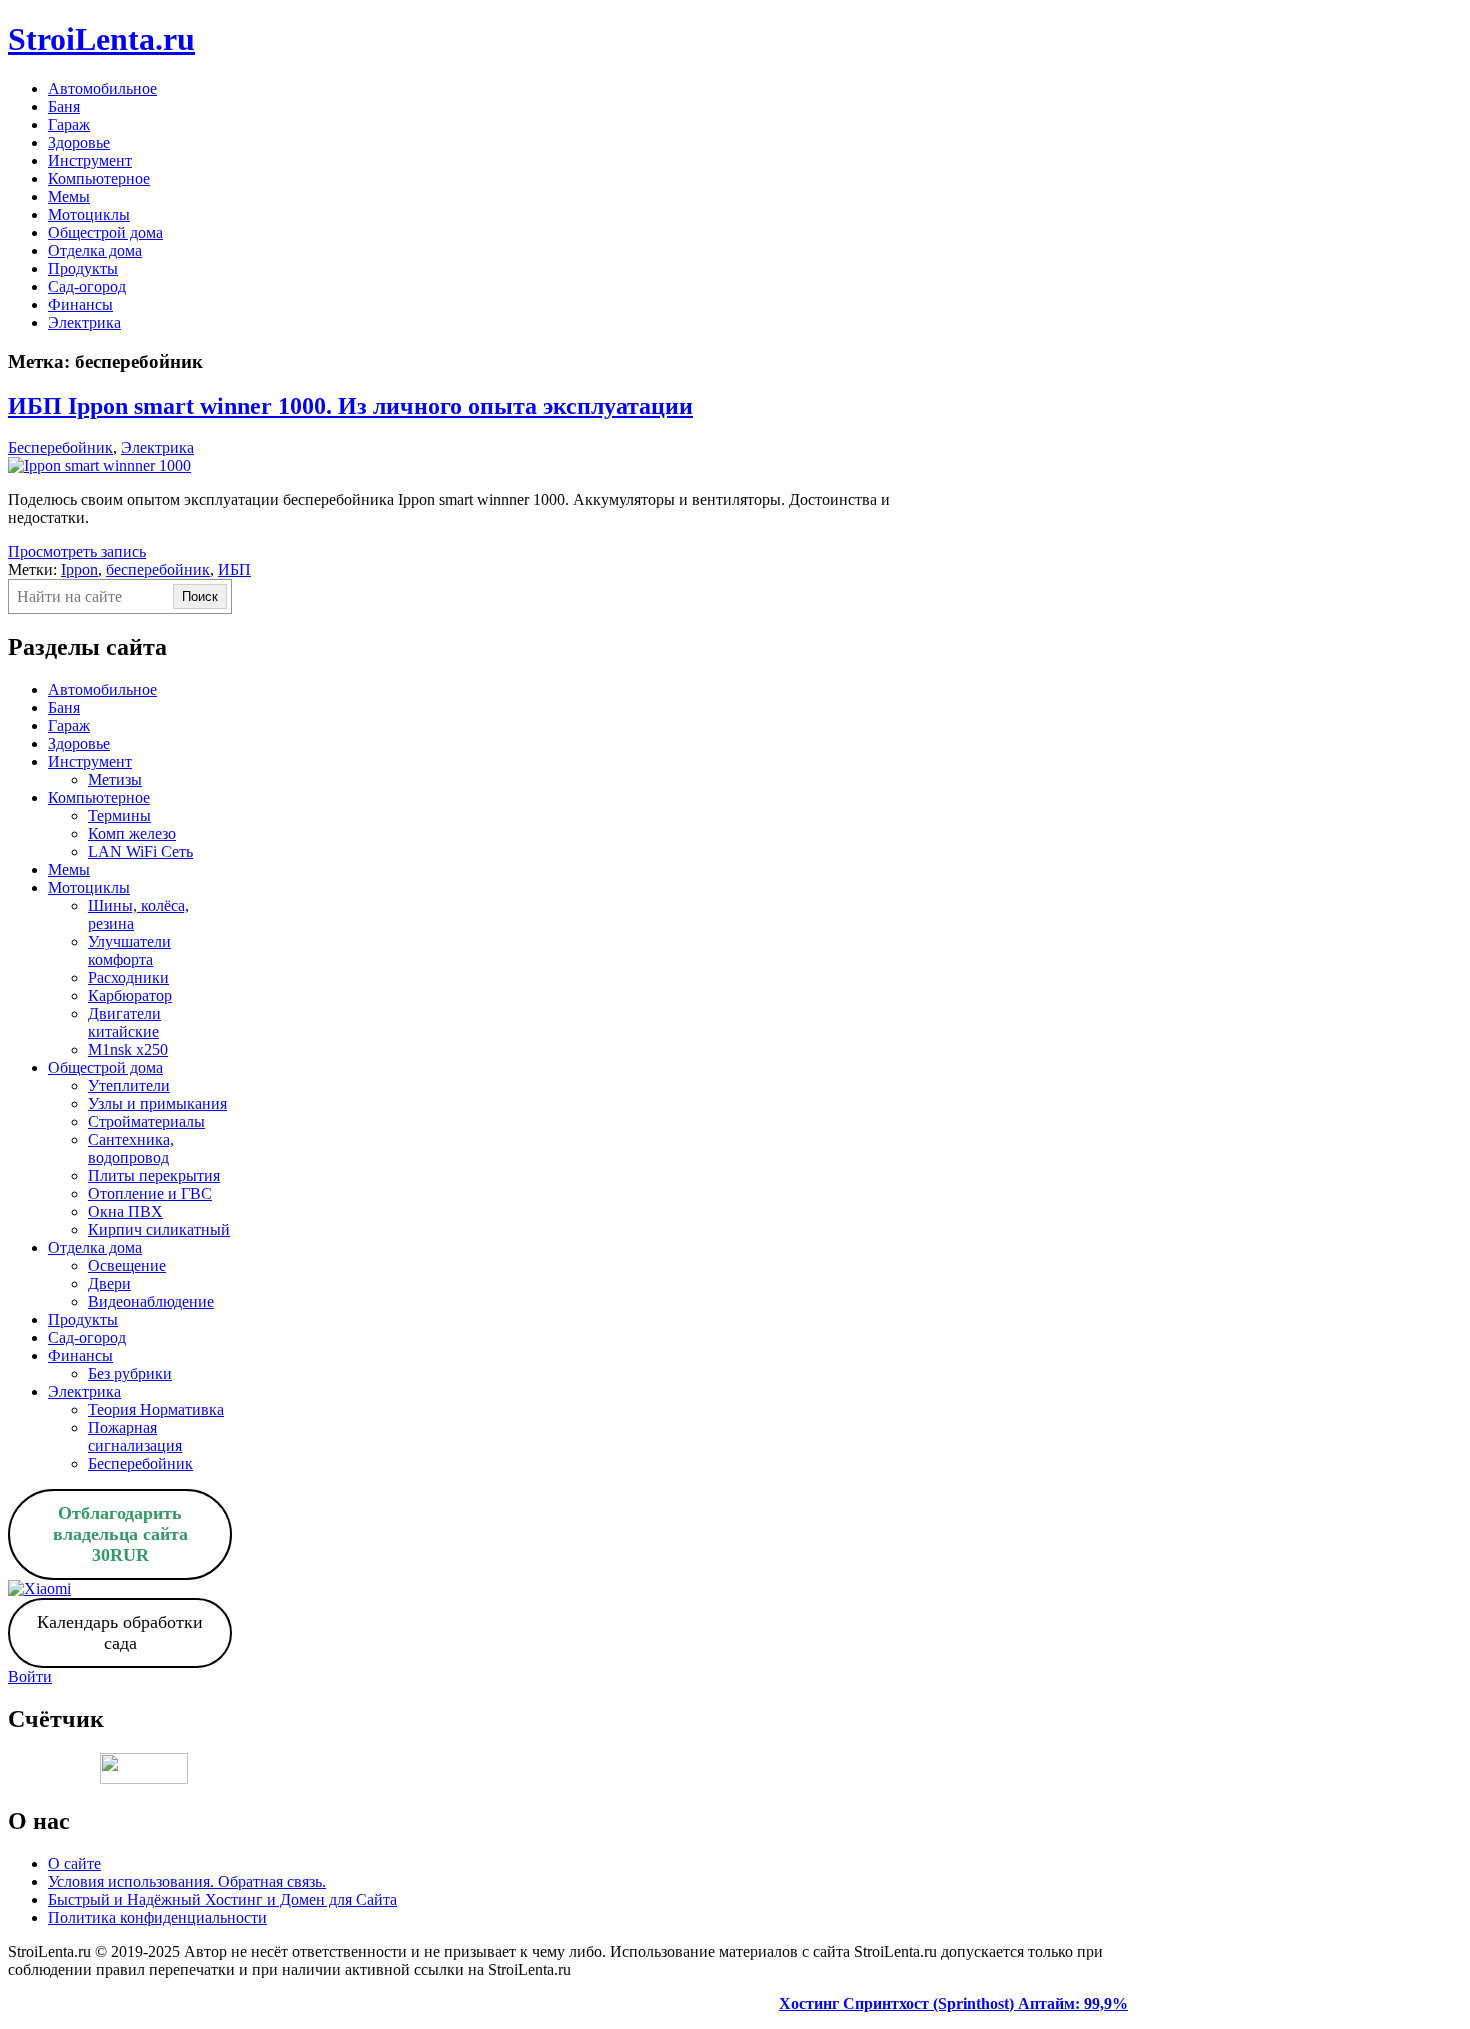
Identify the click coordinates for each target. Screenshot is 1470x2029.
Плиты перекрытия (154, 1175)
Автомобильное (102, 88)
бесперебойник (158, 569)
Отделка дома (95, 250)
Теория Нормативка (156, 1409)
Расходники (128, 977)
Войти (30, 1676)
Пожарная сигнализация (135, 1436)
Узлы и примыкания (157, 1103)
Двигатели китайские (124, 1022)
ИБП (234, 569)
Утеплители (129, 1085)
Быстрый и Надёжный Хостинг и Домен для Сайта (222, 1899)
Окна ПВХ (125, 1211)
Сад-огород (87, 286)
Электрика (84, 322)
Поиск (200, 596)
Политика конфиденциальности (157, 1917)
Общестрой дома (105, 232)
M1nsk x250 (128, 1049)
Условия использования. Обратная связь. (187, 1881)
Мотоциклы (89, 214)
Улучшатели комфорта (129, 950)
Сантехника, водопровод (131, 1148)
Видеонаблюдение (151, 1301)
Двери (109, 1283)
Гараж (69, 124)
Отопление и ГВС (150, 1193)
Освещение (127, 1265)
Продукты (83, 268)
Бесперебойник (60, 447)
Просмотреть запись (77, 551)
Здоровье (79, 142)
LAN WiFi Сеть (140, 851)
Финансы (80, 304)
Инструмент (90, 160)
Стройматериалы (146, 1121)
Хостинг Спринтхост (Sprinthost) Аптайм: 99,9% (953, 2003)
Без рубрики (130, 1373)
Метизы (115, 779)
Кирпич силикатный (159, 1229)
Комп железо (132, 833)
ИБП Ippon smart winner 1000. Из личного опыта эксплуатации (350, 406)
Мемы (69, 196)
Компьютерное (99, 178)
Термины (119, 815)
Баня (64, 106)
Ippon (79, 569)
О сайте (74, 1863)
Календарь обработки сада (120, 1632)
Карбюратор (130, 995)
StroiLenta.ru (101, 39)
